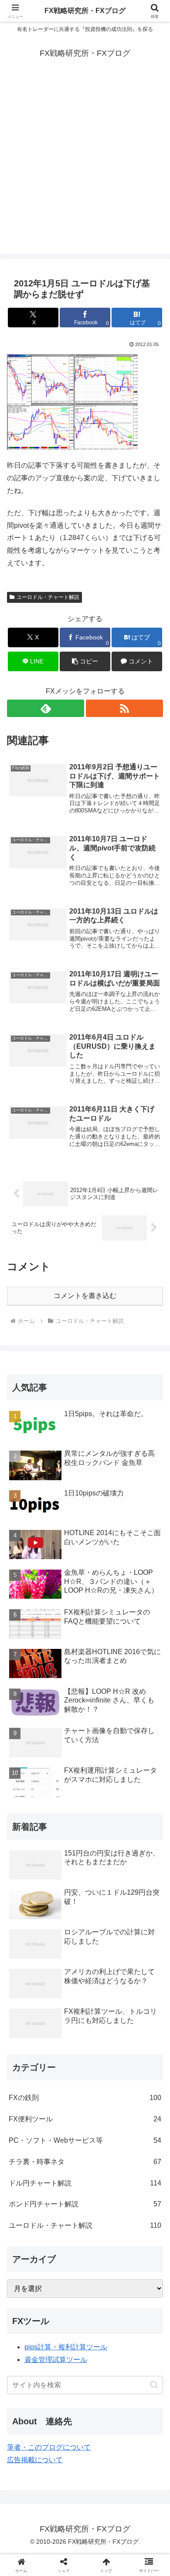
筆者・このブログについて (49, 2447)
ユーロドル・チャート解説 (48, 597)
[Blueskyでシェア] (104, 2296)
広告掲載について (35, 2460)
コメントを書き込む (85, 1296)
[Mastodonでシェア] (66, 2296)
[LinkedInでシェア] (104, 2344)
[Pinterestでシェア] (66, 2344)
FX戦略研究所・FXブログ (85, 11)
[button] (85, 661)
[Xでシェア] (28, 2296)
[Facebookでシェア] (28, 2320)
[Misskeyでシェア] (142, 2296)
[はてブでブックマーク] (142, 2320)
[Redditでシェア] (104, 2320)
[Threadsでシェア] (66, 2320)
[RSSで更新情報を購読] (124, 708)
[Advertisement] (85, 169)
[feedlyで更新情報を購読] (46, 708)
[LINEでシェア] (28, 2344)
